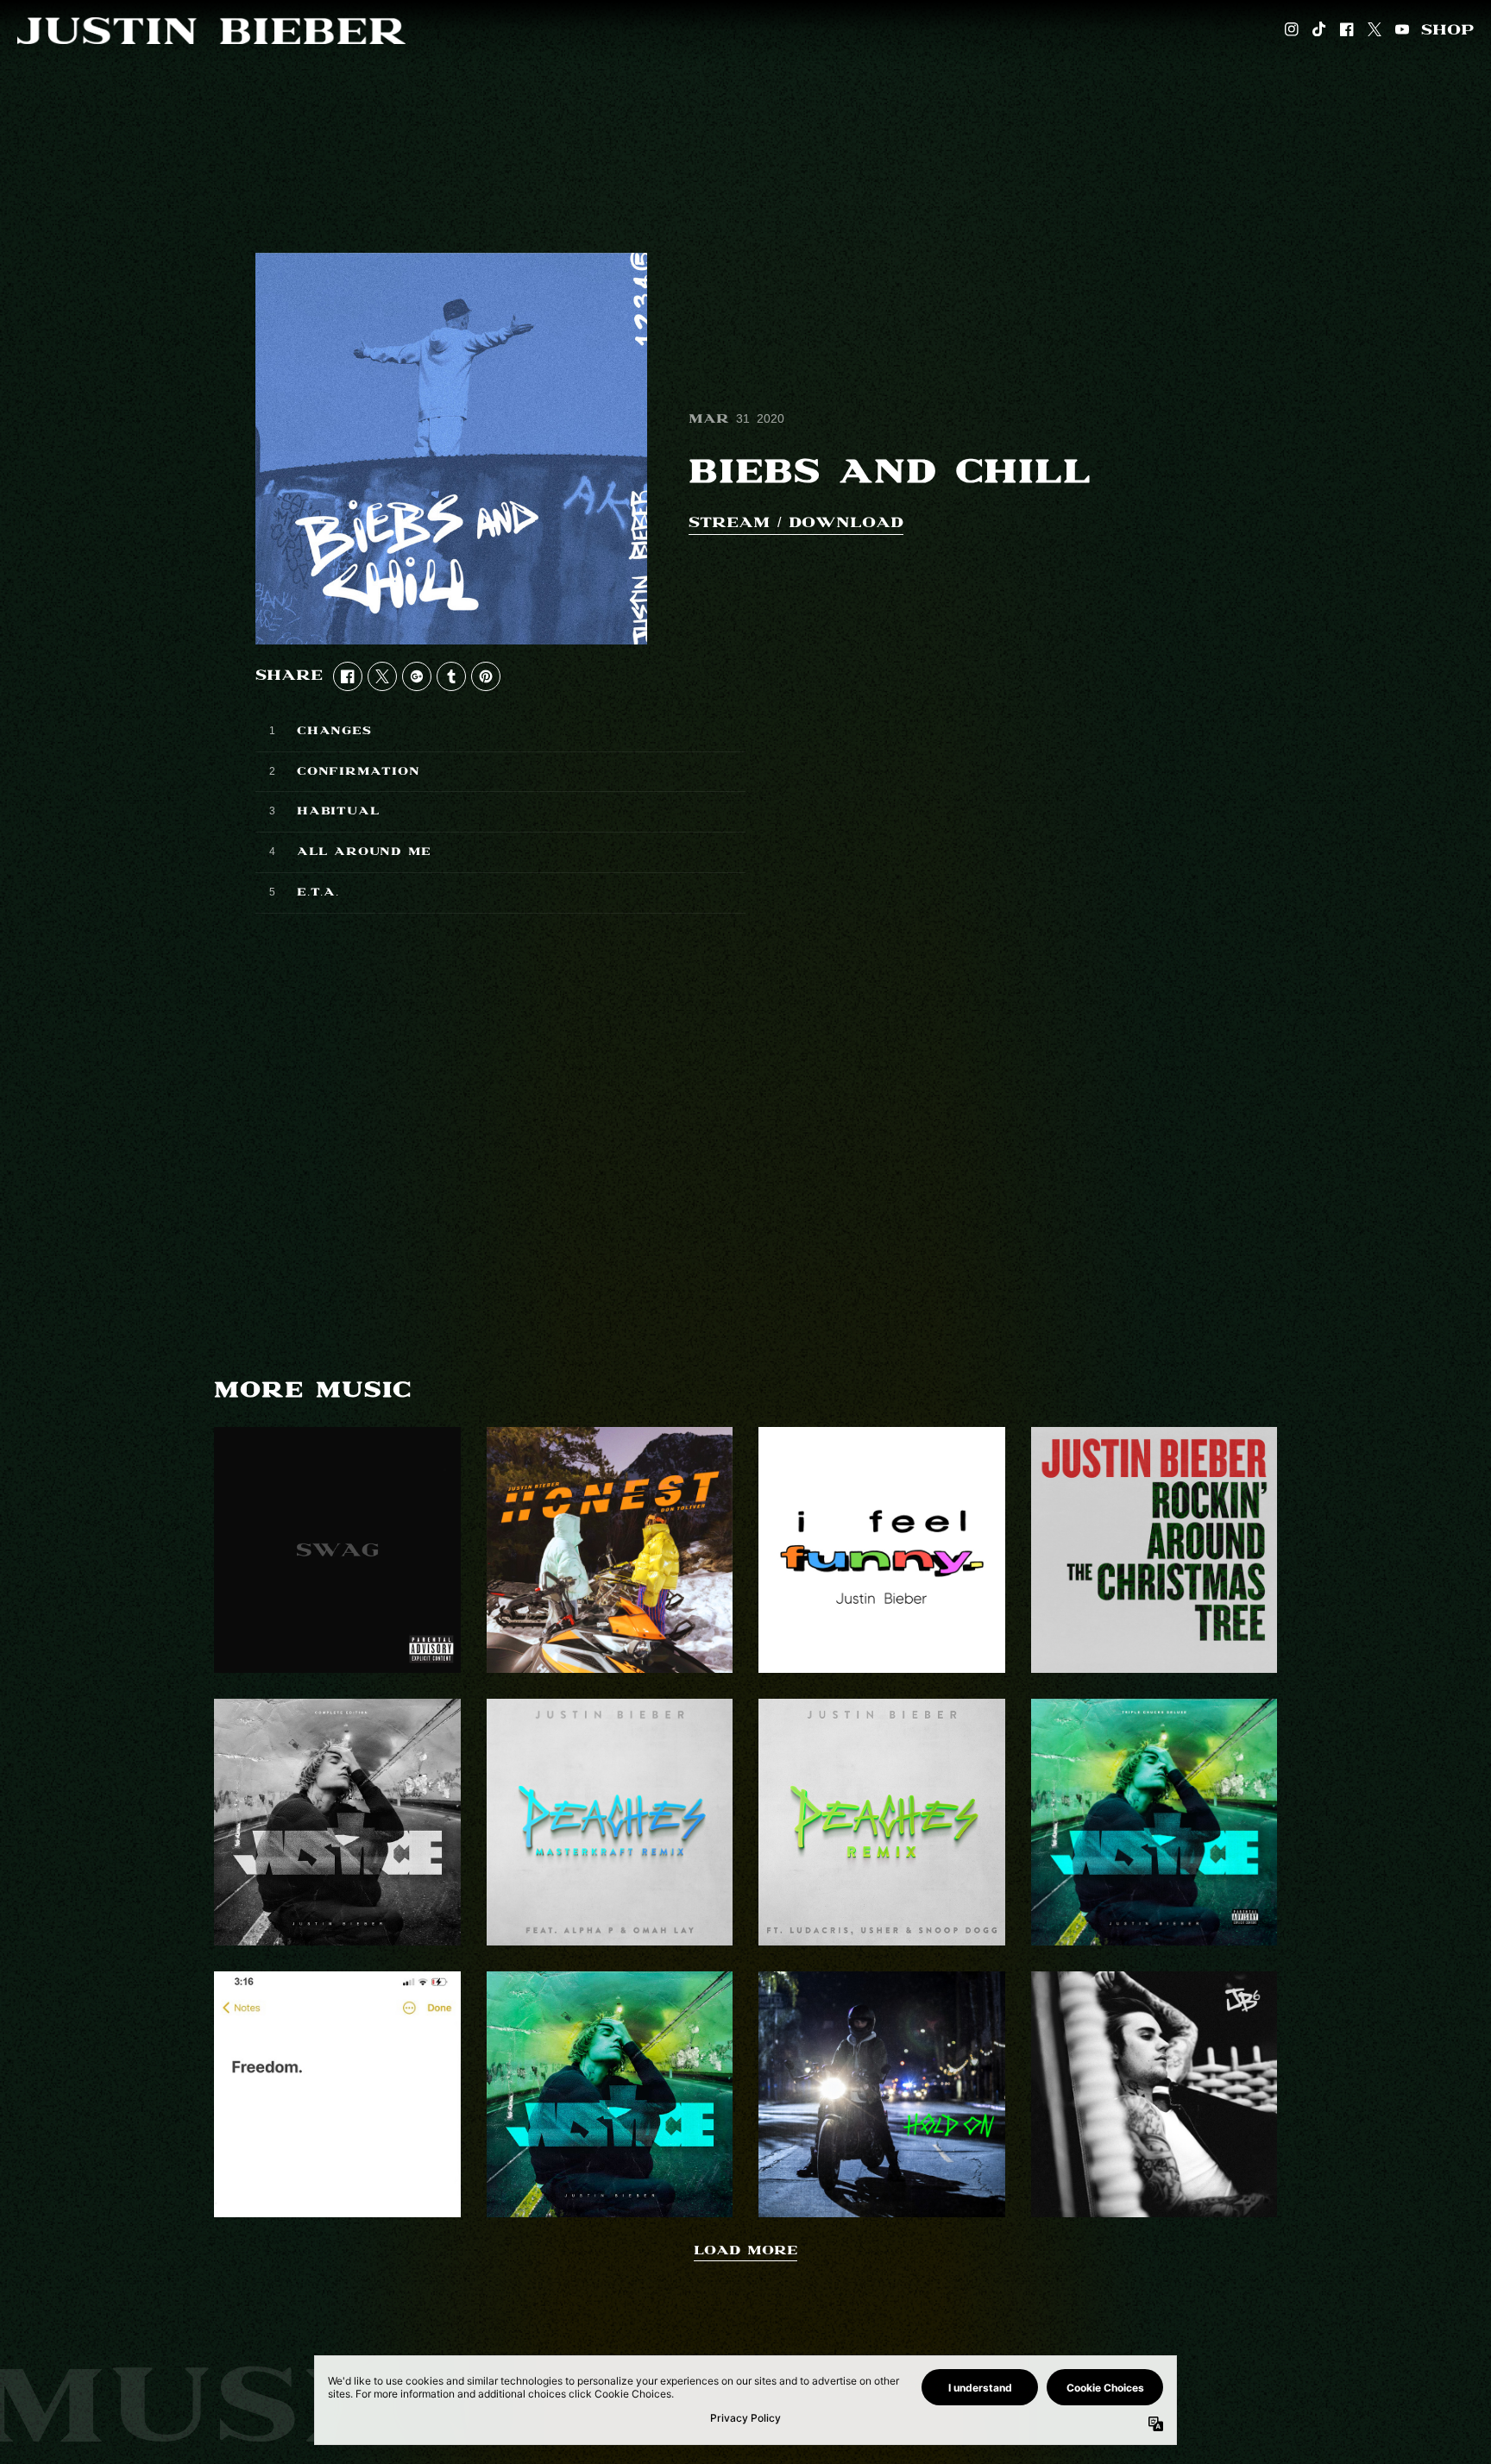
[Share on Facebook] (348, 676)
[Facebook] (1347, 31)
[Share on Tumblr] (451, 676)
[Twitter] (1375, 31)
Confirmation (359, 772)
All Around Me (364, 852)
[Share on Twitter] (382, 676)
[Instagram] (1292, 31)
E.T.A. (318, 893)
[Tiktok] (1319, 31)
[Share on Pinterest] (486, 676)
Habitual (338, 811)
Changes (334, 731)
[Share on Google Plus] (417, 676)
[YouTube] (1402, 31)
